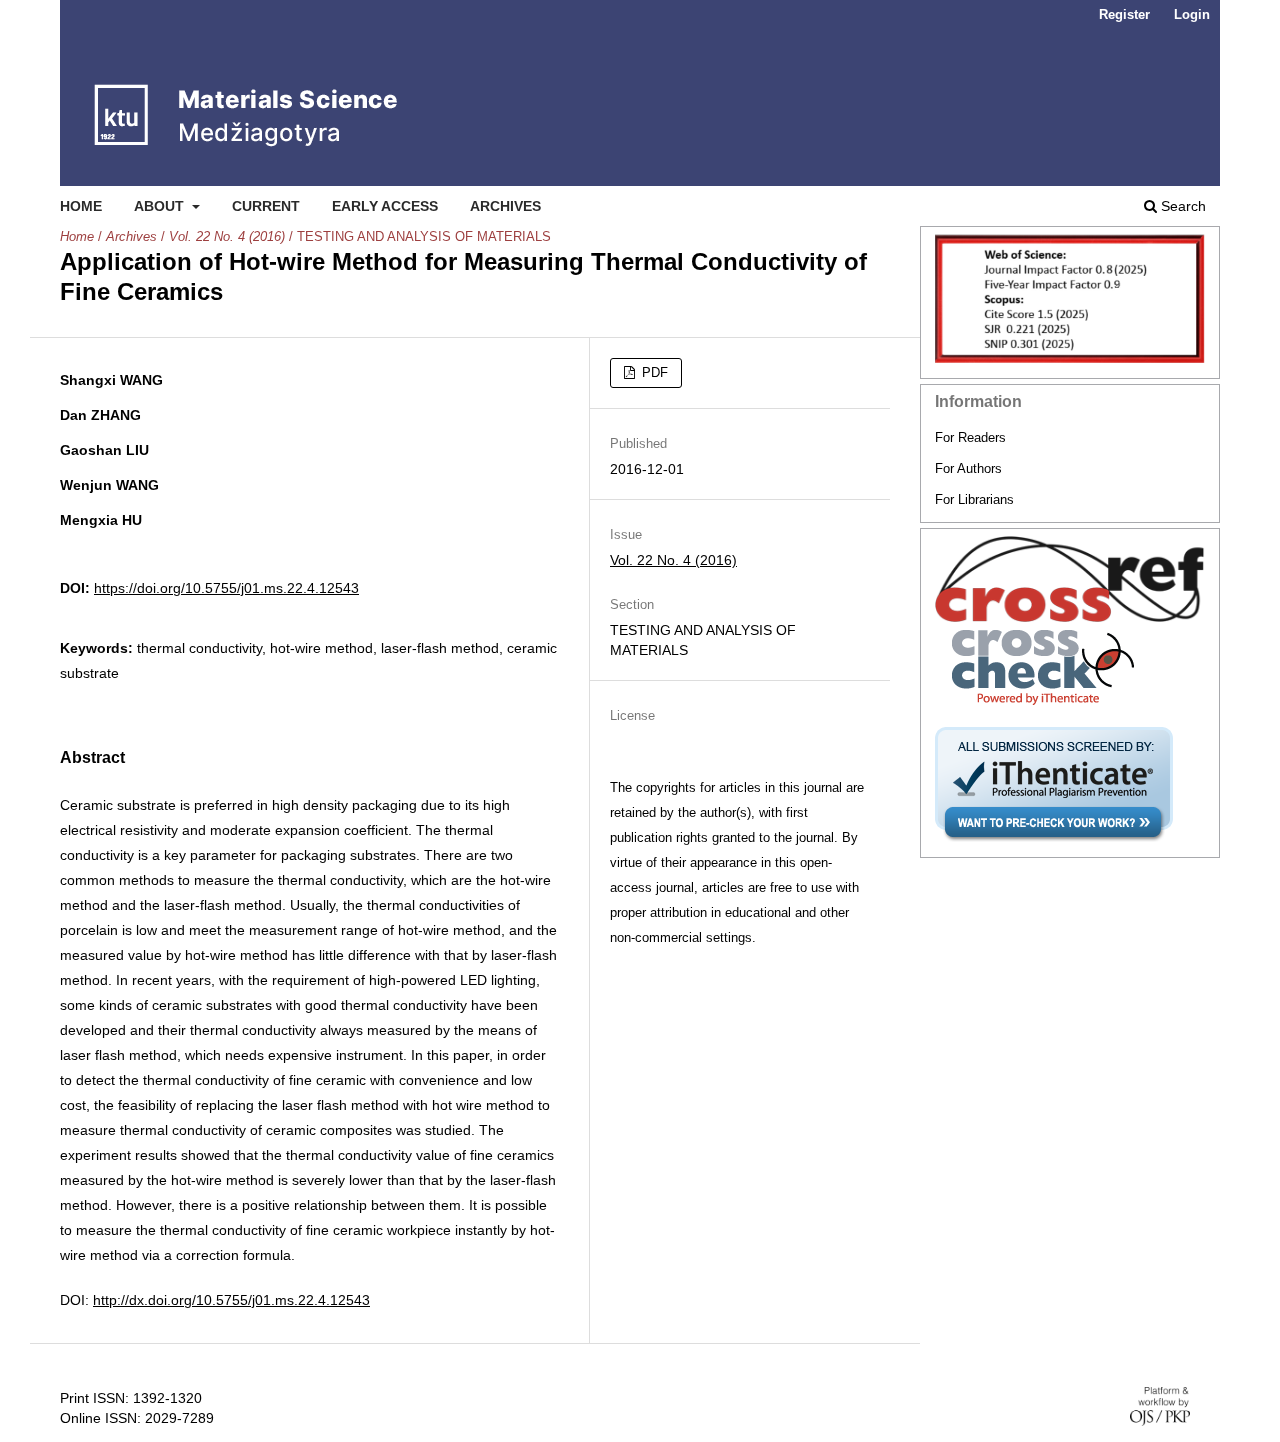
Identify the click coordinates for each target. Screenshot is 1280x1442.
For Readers (970, 437)
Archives (505, 206)
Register (1124, 14)
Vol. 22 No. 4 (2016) (227, 236)
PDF (653, 372)
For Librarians (974, 499)
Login (1192, 14)
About (161, 206)
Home (81, 206)
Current (266, 206)
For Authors (968, 468)
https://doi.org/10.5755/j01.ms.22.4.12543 (226, 588)
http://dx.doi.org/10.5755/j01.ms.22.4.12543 (231, 1300)
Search (1181, 206)
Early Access (385, 206)
